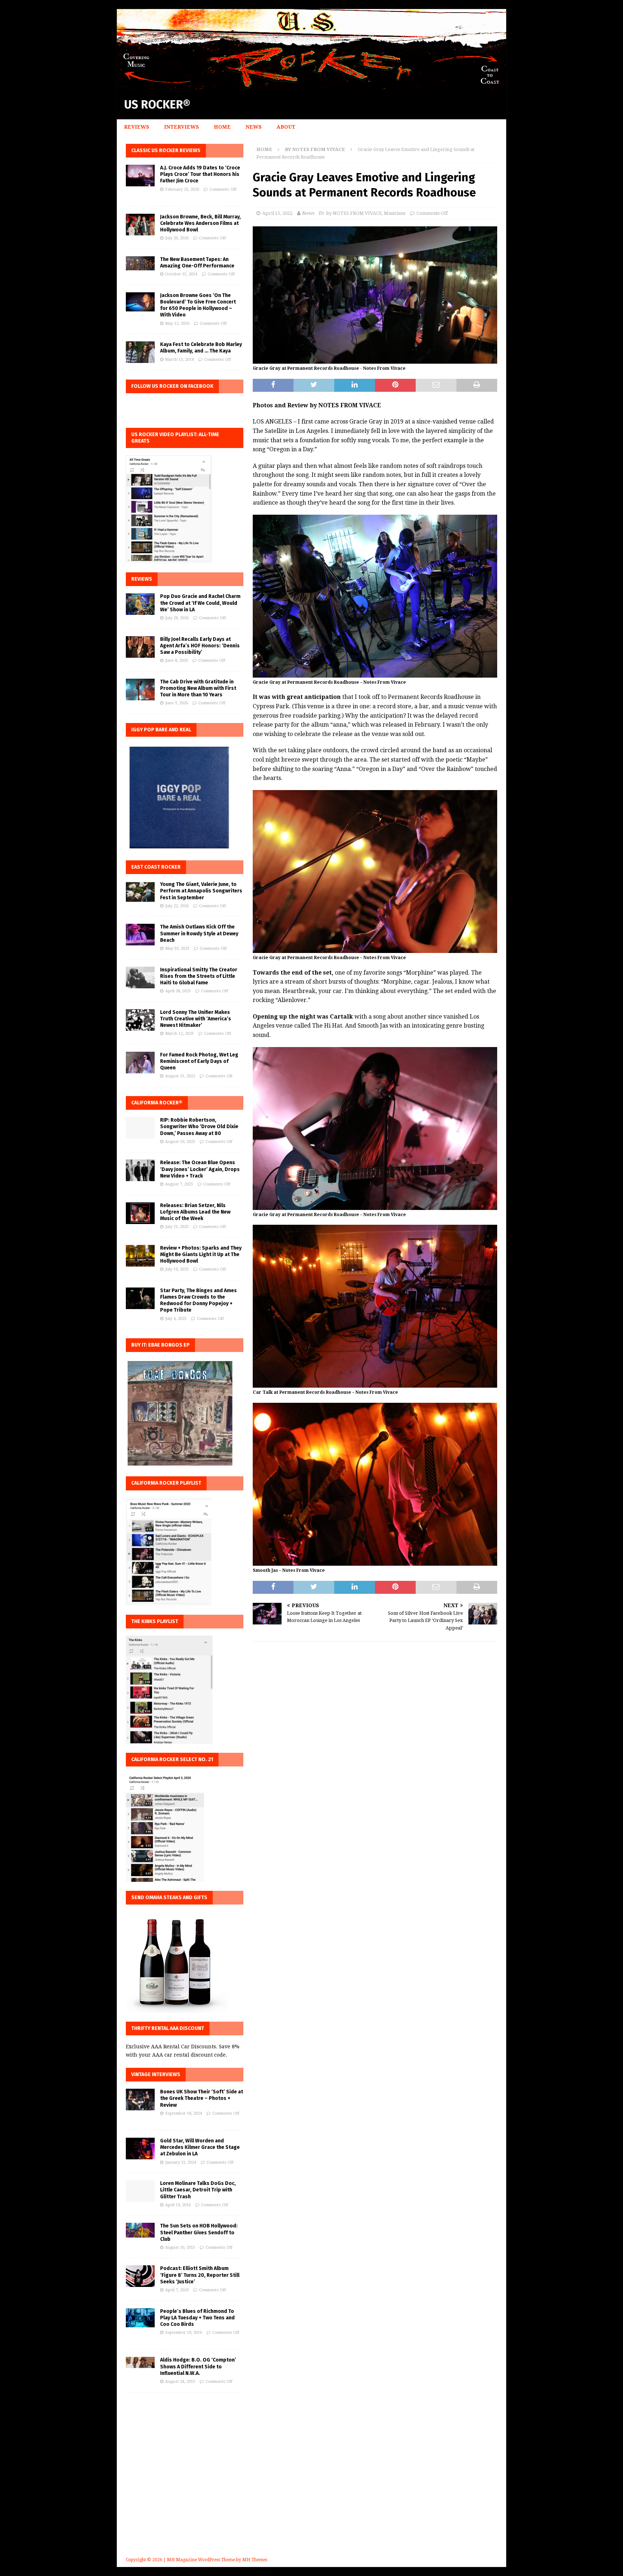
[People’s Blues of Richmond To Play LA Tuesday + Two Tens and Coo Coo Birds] (140, 2318)
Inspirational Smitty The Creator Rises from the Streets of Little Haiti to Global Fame (199, 976)
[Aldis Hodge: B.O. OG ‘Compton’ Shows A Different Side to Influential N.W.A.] (140, 2362)
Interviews (182, 127)
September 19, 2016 (184, 2333)
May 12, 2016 (177, 323)
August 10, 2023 (180, 1142)
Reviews (137, 127)
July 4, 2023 (176, 1319)
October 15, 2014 (181, 274)
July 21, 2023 (177, 1227)
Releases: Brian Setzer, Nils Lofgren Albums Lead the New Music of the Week (195, 1212)
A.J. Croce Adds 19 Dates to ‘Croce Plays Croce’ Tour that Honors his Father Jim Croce (200, 174)
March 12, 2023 (179, 1034)
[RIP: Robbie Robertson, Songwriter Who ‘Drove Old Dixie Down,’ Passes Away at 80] (140, 1128)
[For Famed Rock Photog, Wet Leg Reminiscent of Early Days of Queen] (140, 1063)
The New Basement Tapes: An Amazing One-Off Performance (197, 263)
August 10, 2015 (180, 2247)
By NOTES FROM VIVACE (354, 213)
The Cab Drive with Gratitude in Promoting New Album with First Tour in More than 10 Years (198, 688)
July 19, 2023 (177, 1269)
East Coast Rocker (156, 867)
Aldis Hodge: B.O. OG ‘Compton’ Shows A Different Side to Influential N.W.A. (198, 2366)
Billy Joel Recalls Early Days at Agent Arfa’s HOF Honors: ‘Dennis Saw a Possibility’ (200, 646)
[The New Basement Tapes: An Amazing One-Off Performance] (140, 263)
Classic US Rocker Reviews (166, 150)
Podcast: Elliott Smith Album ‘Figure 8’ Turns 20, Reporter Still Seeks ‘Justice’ (200, 2275)
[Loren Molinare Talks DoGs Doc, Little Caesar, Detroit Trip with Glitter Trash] (140, 2191)
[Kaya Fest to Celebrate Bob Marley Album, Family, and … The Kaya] (140, 352)
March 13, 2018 (179, 360)
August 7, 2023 (179, 1184)
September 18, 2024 (184, 2113)
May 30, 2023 (177, 948)
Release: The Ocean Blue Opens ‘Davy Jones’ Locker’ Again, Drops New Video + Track (200, 1169)
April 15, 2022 (277, 213)
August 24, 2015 (180, 2382)
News (254, 127)
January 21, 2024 (181, 2162)
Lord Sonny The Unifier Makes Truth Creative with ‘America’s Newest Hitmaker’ (196, 1019)
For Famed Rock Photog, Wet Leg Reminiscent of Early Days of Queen (199, 1061)
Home (222, 127)
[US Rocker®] (311, 86)
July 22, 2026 (177, 906)
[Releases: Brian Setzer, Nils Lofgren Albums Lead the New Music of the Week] (140, 1213)
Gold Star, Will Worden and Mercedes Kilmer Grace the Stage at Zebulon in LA (200, 2147)
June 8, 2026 (176, 660)
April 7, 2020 (177, 2290)
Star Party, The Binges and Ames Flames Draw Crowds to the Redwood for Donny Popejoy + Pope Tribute (198, 1300)
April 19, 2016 (178, 2205)
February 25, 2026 (182, 189)
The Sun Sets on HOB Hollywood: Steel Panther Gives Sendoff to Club (199, 2232)
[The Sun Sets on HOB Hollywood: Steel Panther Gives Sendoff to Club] (140, 2230)
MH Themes (255, 2560)
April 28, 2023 (178, 991)
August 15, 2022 (180, 1076)
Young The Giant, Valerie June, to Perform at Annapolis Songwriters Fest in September (201, 891)
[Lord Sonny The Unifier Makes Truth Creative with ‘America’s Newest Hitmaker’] (140, 1020)
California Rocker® (157, 1103)
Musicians (395, 213)
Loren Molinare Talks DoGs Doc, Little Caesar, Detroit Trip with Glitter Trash (198, 2190)
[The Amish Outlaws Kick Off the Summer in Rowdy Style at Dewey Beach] (140, 935)
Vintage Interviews (156, 2074)
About (286, 127)
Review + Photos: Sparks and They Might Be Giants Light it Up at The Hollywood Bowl (201, 1254)
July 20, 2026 (177, 238)
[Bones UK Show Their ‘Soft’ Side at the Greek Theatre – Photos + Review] (140, 2100)
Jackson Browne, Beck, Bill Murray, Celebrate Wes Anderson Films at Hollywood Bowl (200, 223)
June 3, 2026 (176, 703)
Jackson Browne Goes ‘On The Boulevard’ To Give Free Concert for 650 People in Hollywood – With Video (198, 305)
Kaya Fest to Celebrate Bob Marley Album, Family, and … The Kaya (201, 348)
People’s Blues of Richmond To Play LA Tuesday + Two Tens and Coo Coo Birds (197, 2318)
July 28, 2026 (177, 618)
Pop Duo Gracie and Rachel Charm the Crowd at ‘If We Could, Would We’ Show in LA (200, 603)
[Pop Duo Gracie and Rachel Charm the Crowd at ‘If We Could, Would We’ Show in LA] (140, 604)
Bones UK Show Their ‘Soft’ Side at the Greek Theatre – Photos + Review (202, 2098)
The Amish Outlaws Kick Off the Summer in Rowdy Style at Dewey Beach (199, 933)
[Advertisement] (311, 2485)
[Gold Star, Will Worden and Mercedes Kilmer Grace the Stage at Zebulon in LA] (140, 2149)
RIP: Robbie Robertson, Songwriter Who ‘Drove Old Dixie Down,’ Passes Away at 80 (199, 1127)
